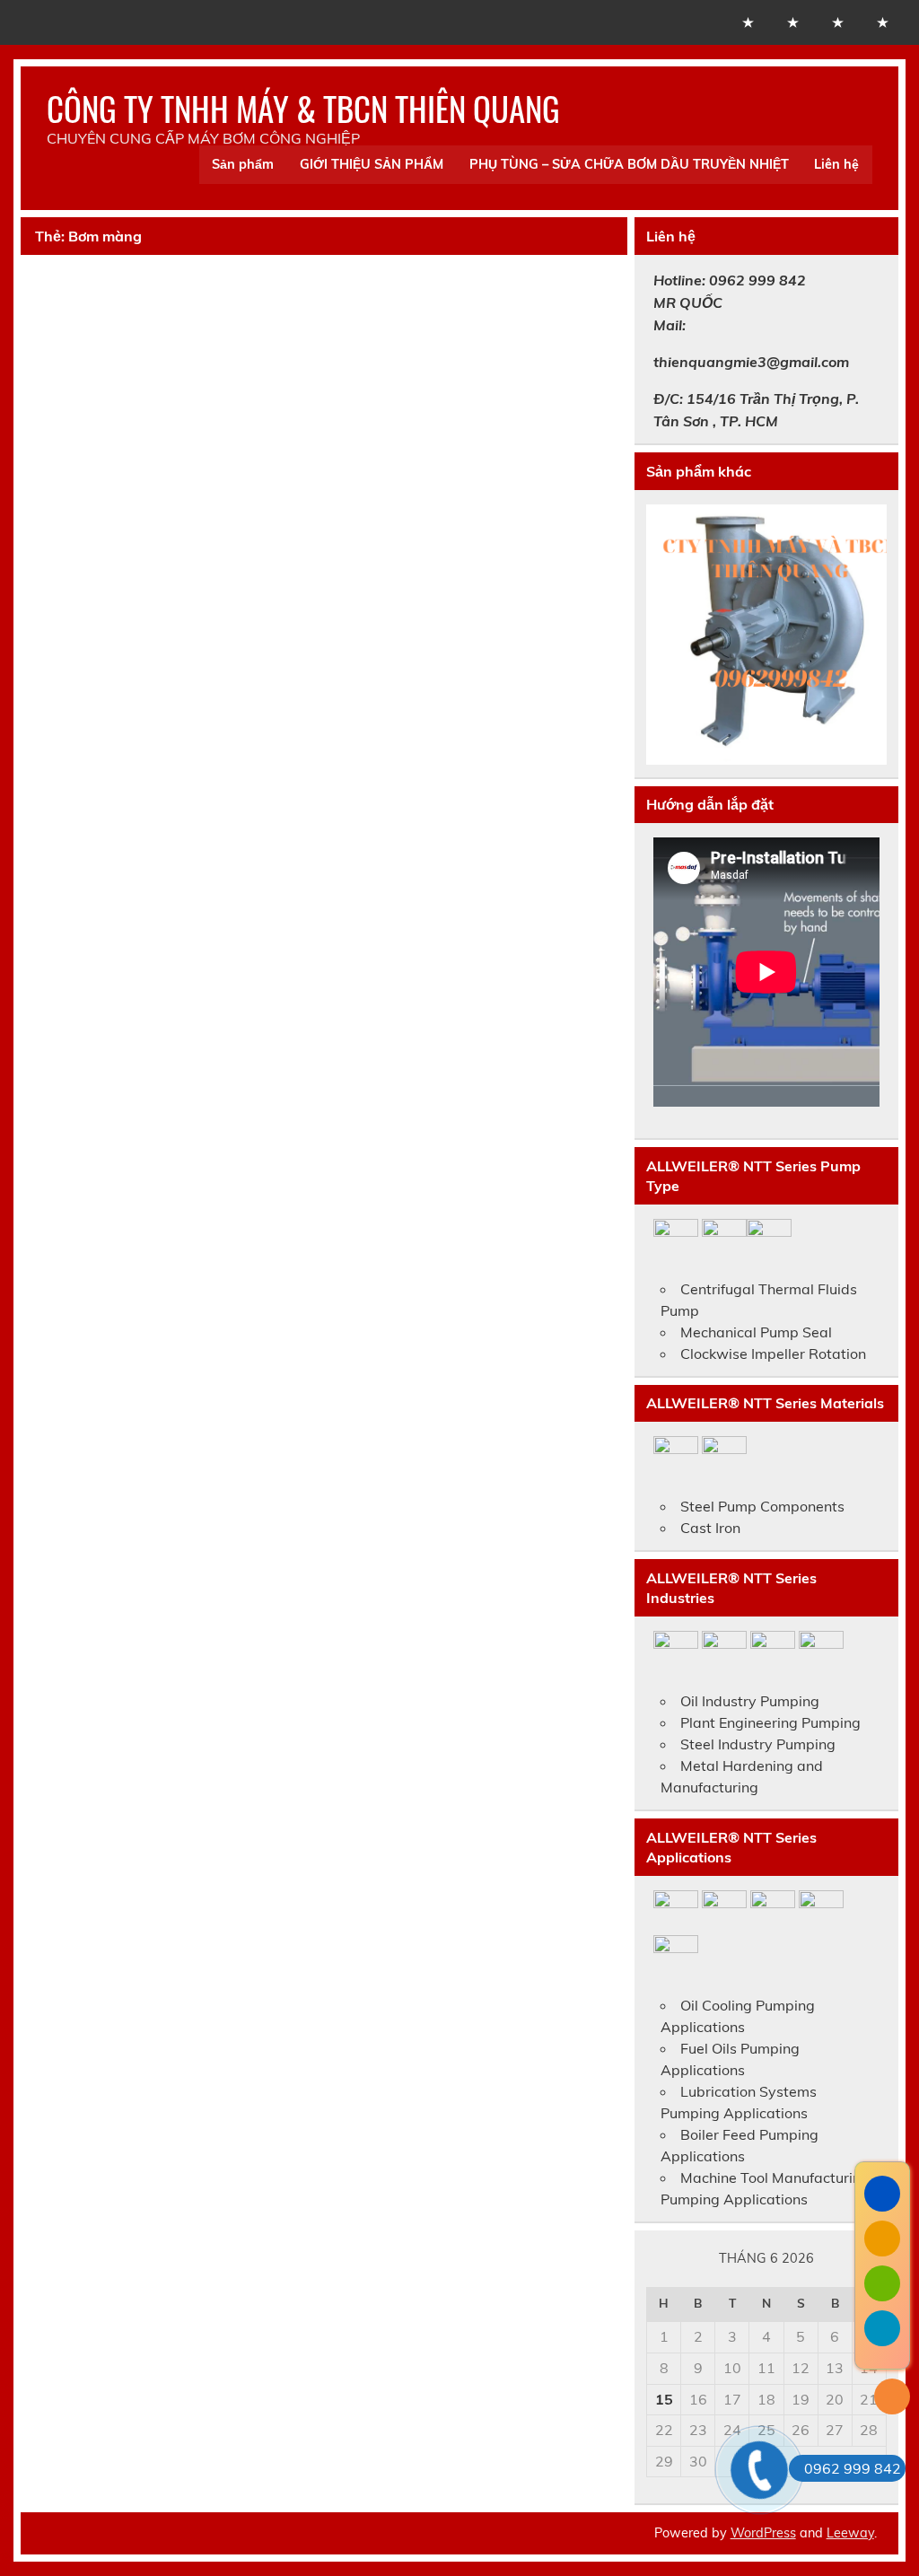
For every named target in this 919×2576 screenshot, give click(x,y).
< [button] (669, 630)
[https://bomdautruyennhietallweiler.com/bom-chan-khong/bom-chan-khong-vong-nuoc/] (766, 635)
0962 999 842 (853, 2468)
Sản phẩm (243, 164)
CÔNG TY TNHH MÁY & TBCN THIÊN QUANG (303, 108)
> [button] (864, 630)
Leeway (850, 2533)
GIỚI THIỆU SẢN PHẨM (372, 164)
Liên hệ (836, 164)
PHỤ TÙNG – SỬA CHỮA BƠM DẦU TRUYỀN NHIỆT (629, 164)
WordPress (763, 2533)
